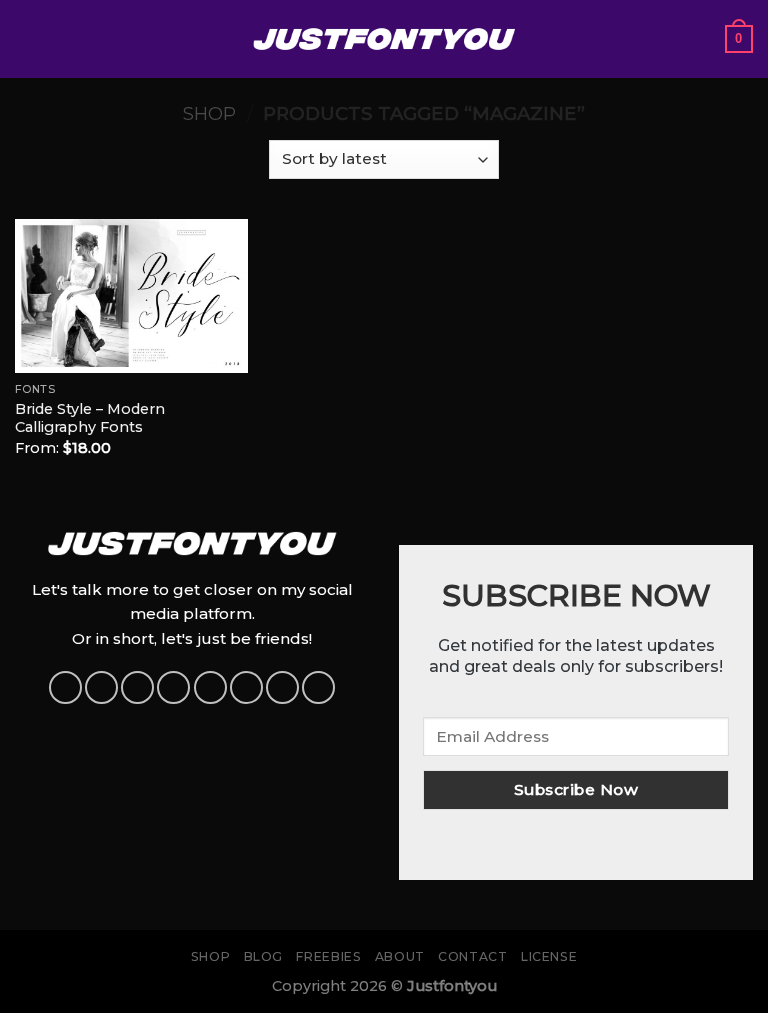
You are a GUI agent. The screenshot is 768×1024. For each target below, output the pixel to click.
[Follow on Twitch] (318, 687)
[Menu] (27, 38)
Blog (263, 956)
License (549, 956)
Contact (472, 956)
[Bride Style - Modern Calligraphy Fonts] (131, 296)
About (400, 956)
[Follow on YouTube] (282, 687)
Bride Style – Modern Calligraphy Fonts (90, 418)
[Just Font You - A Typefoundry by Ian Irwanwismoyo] (384, 39)
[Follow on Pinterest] (246, 687)
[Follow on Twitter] (173, 687)
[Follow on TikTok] (137, 687)
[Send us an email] (210, 687)
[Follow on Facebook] (65, 687)
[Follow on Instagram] (101, 687)
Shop (209, 113)
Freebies (328, 956)
